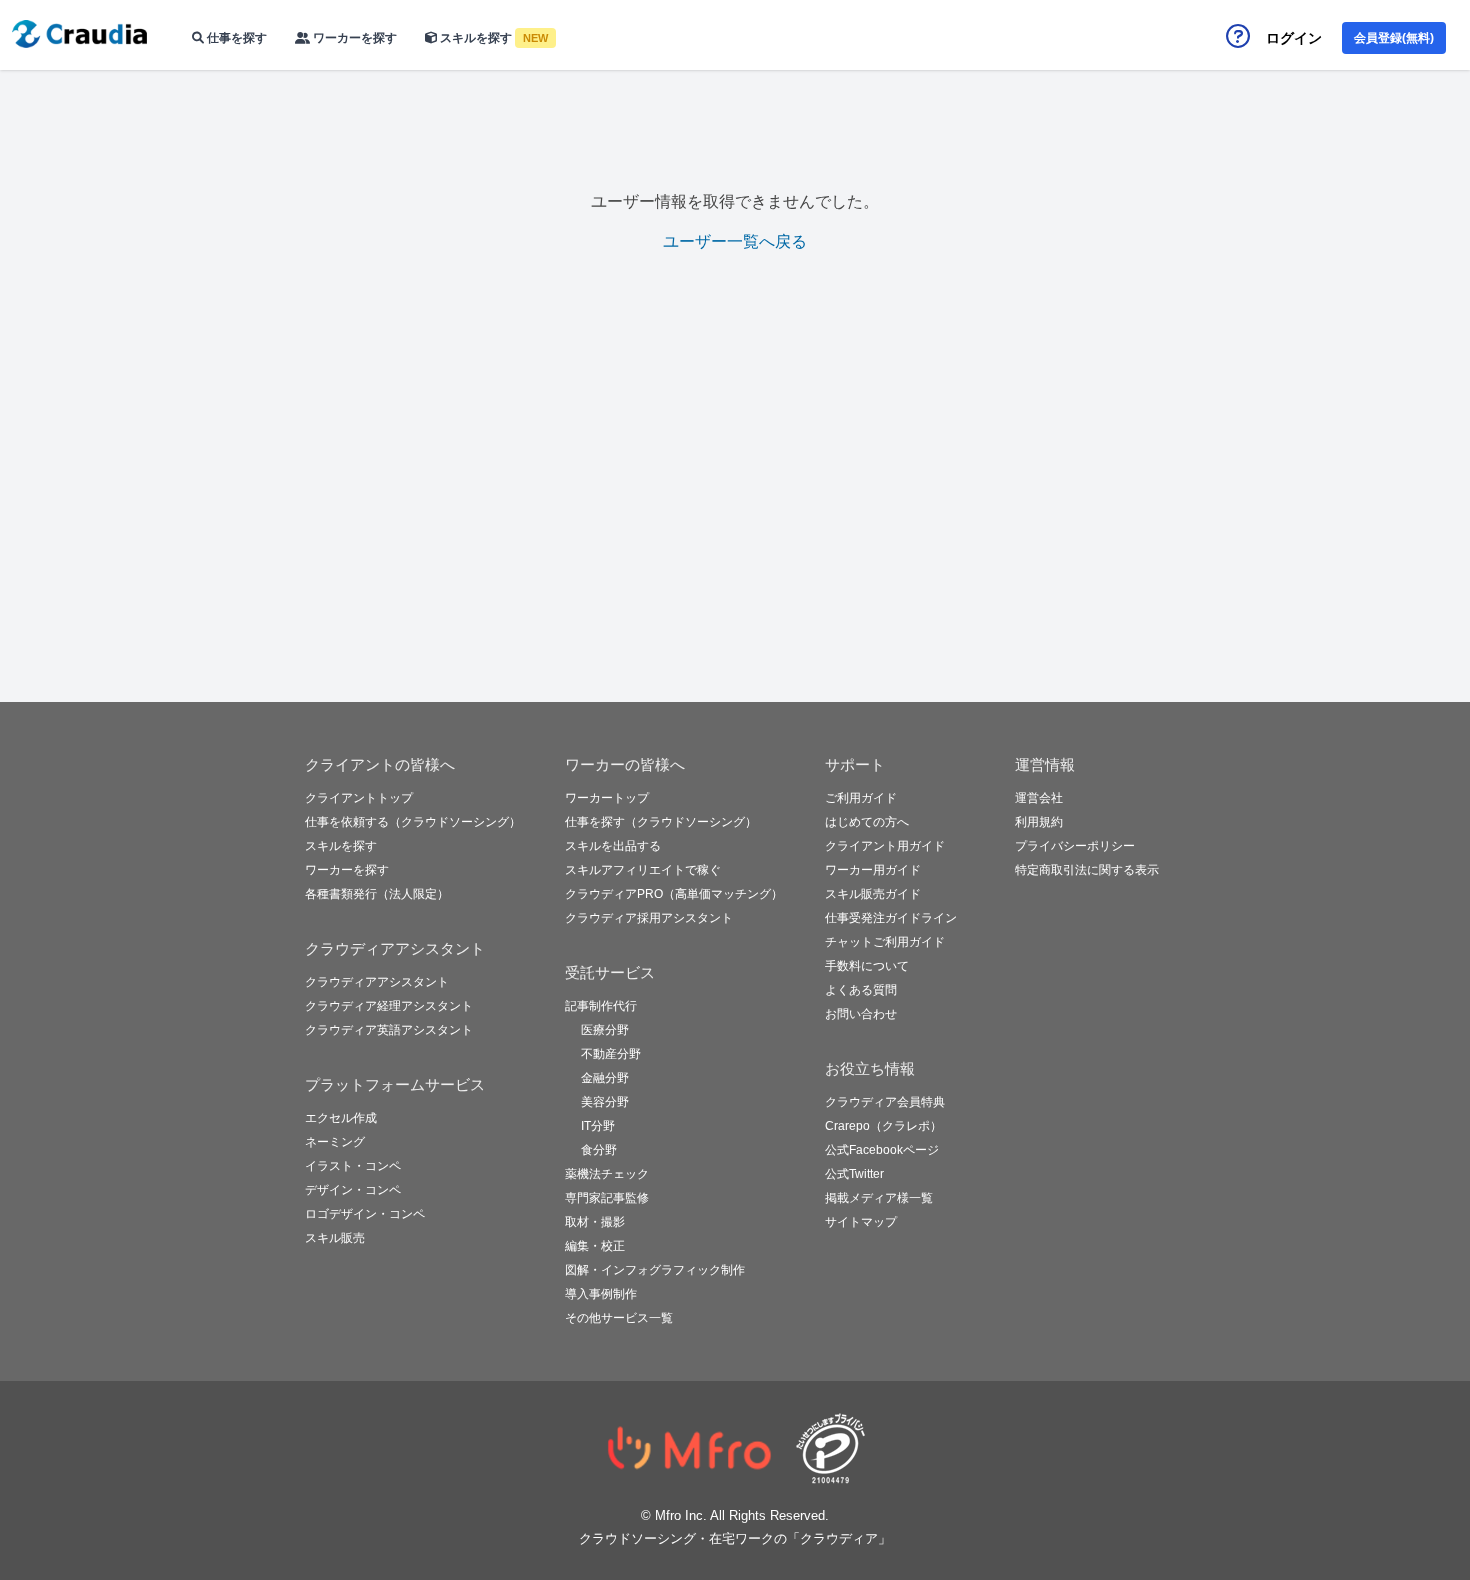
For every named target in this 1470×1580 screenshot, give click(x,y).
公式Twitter (854, 1174)
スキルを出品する (613, 846)
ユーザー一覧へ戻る (735, 241)
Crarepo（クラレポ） (883, 1126)
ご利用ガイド (861, 798)
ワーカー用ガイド (873, 870)
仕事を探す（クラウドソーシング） (661, 822)
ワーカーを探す (353, 38)
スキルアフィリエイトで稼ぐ (643, 870)
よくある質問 (861, 990)
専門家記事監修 (607, 1198)
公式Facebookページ (882, 1150)
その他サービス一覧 (619, 1318)
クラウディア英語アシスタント (389, 1030)
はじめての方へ (867, 822)
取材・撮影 (595, 1222)
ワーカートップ (607, 798)
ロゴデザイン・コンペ (365, 1214)
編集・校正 (595, 1246)
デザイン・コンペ (353, 1190)
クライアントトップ (359, 798)
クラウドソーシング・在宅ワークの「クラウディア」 (735, 1538)
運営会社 (1039, 798)
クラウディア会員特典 (885, 1102)
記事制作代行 (601, 1006)
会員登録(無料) (1394, 38)
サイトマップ (861, 1222)
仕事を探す (235, 38)
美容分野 (605, 1102)
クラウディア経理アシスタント (389, 1006)
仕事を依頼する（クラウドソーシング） (413, 822)
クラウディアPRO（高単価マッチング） (674, 894)
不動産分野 (611, 1054)
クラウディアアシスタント (377, 982)
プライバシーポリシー (1075, 846)
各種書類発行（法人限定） (377, 894)
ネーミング (335, 1142)
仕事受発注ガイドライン (891, 918)
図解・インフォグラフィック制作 (655, 1270)
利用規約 (1039, 822)
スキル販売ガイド (873, 894)
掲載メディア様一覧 (879, 1198)
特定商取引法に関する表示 (1087, 870)
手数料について (867, 966)
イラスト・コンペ (353, 1166)
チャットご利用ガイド (885, 942)
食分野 (599, 1150)
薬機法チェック (607, 1174)
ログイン (1294, 38)
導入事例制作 (601, 1294)
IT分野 (598, 1126)
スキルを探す (492, 38)
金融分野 (605, 1078)
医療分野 (605, 1030)
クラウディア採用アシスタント (649, 918)
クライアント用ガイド (885, 846)
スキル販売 (335, 1238)
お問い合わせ (861, 1014)
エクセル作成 (341, 1118)
